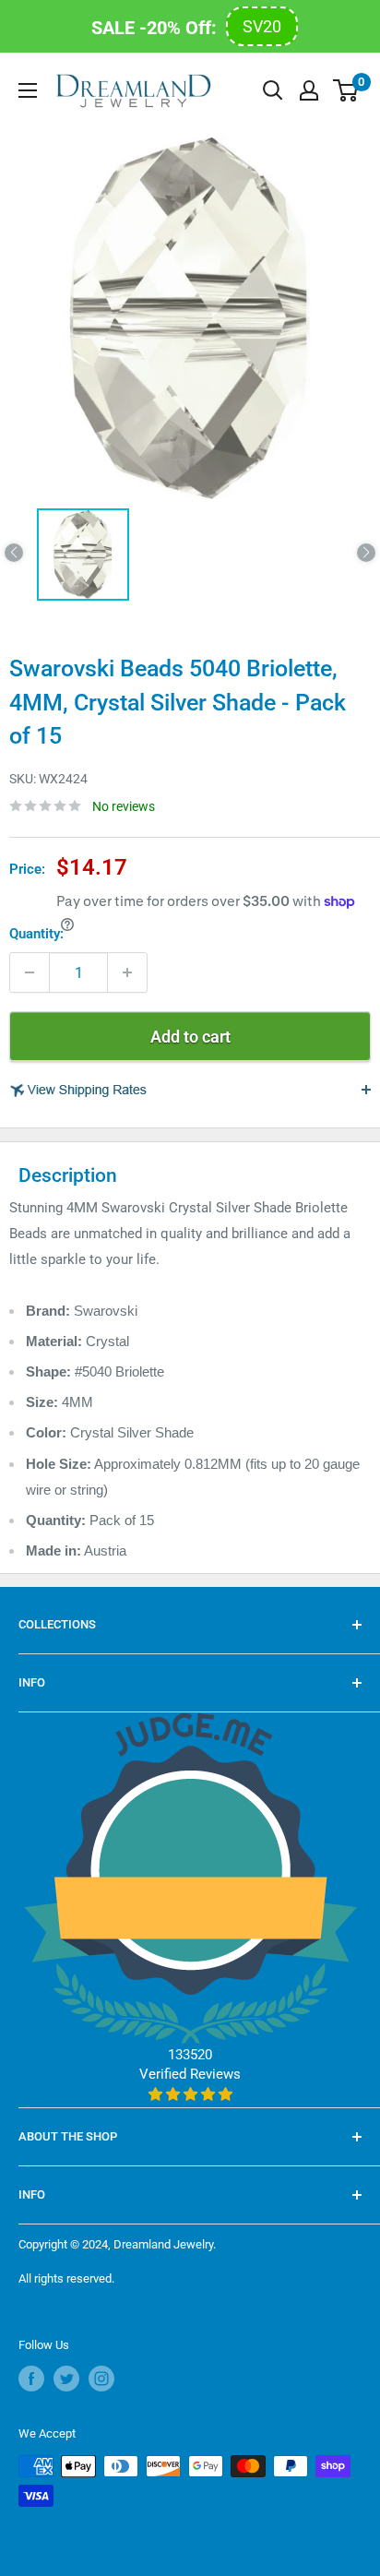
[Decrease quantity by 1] (30, 972)
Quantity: (36, 934)
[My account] (309, 90)
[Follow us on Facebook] (31, 2379)
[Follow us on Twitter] (66, 2379)
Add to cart (190, 1037)
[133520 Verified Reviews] (190, 2094)
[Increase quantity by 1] (127, 972)
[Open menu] (28, 90)
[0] (346, 90)
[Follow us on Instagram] (101, 2379)
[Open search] (273, 90)
